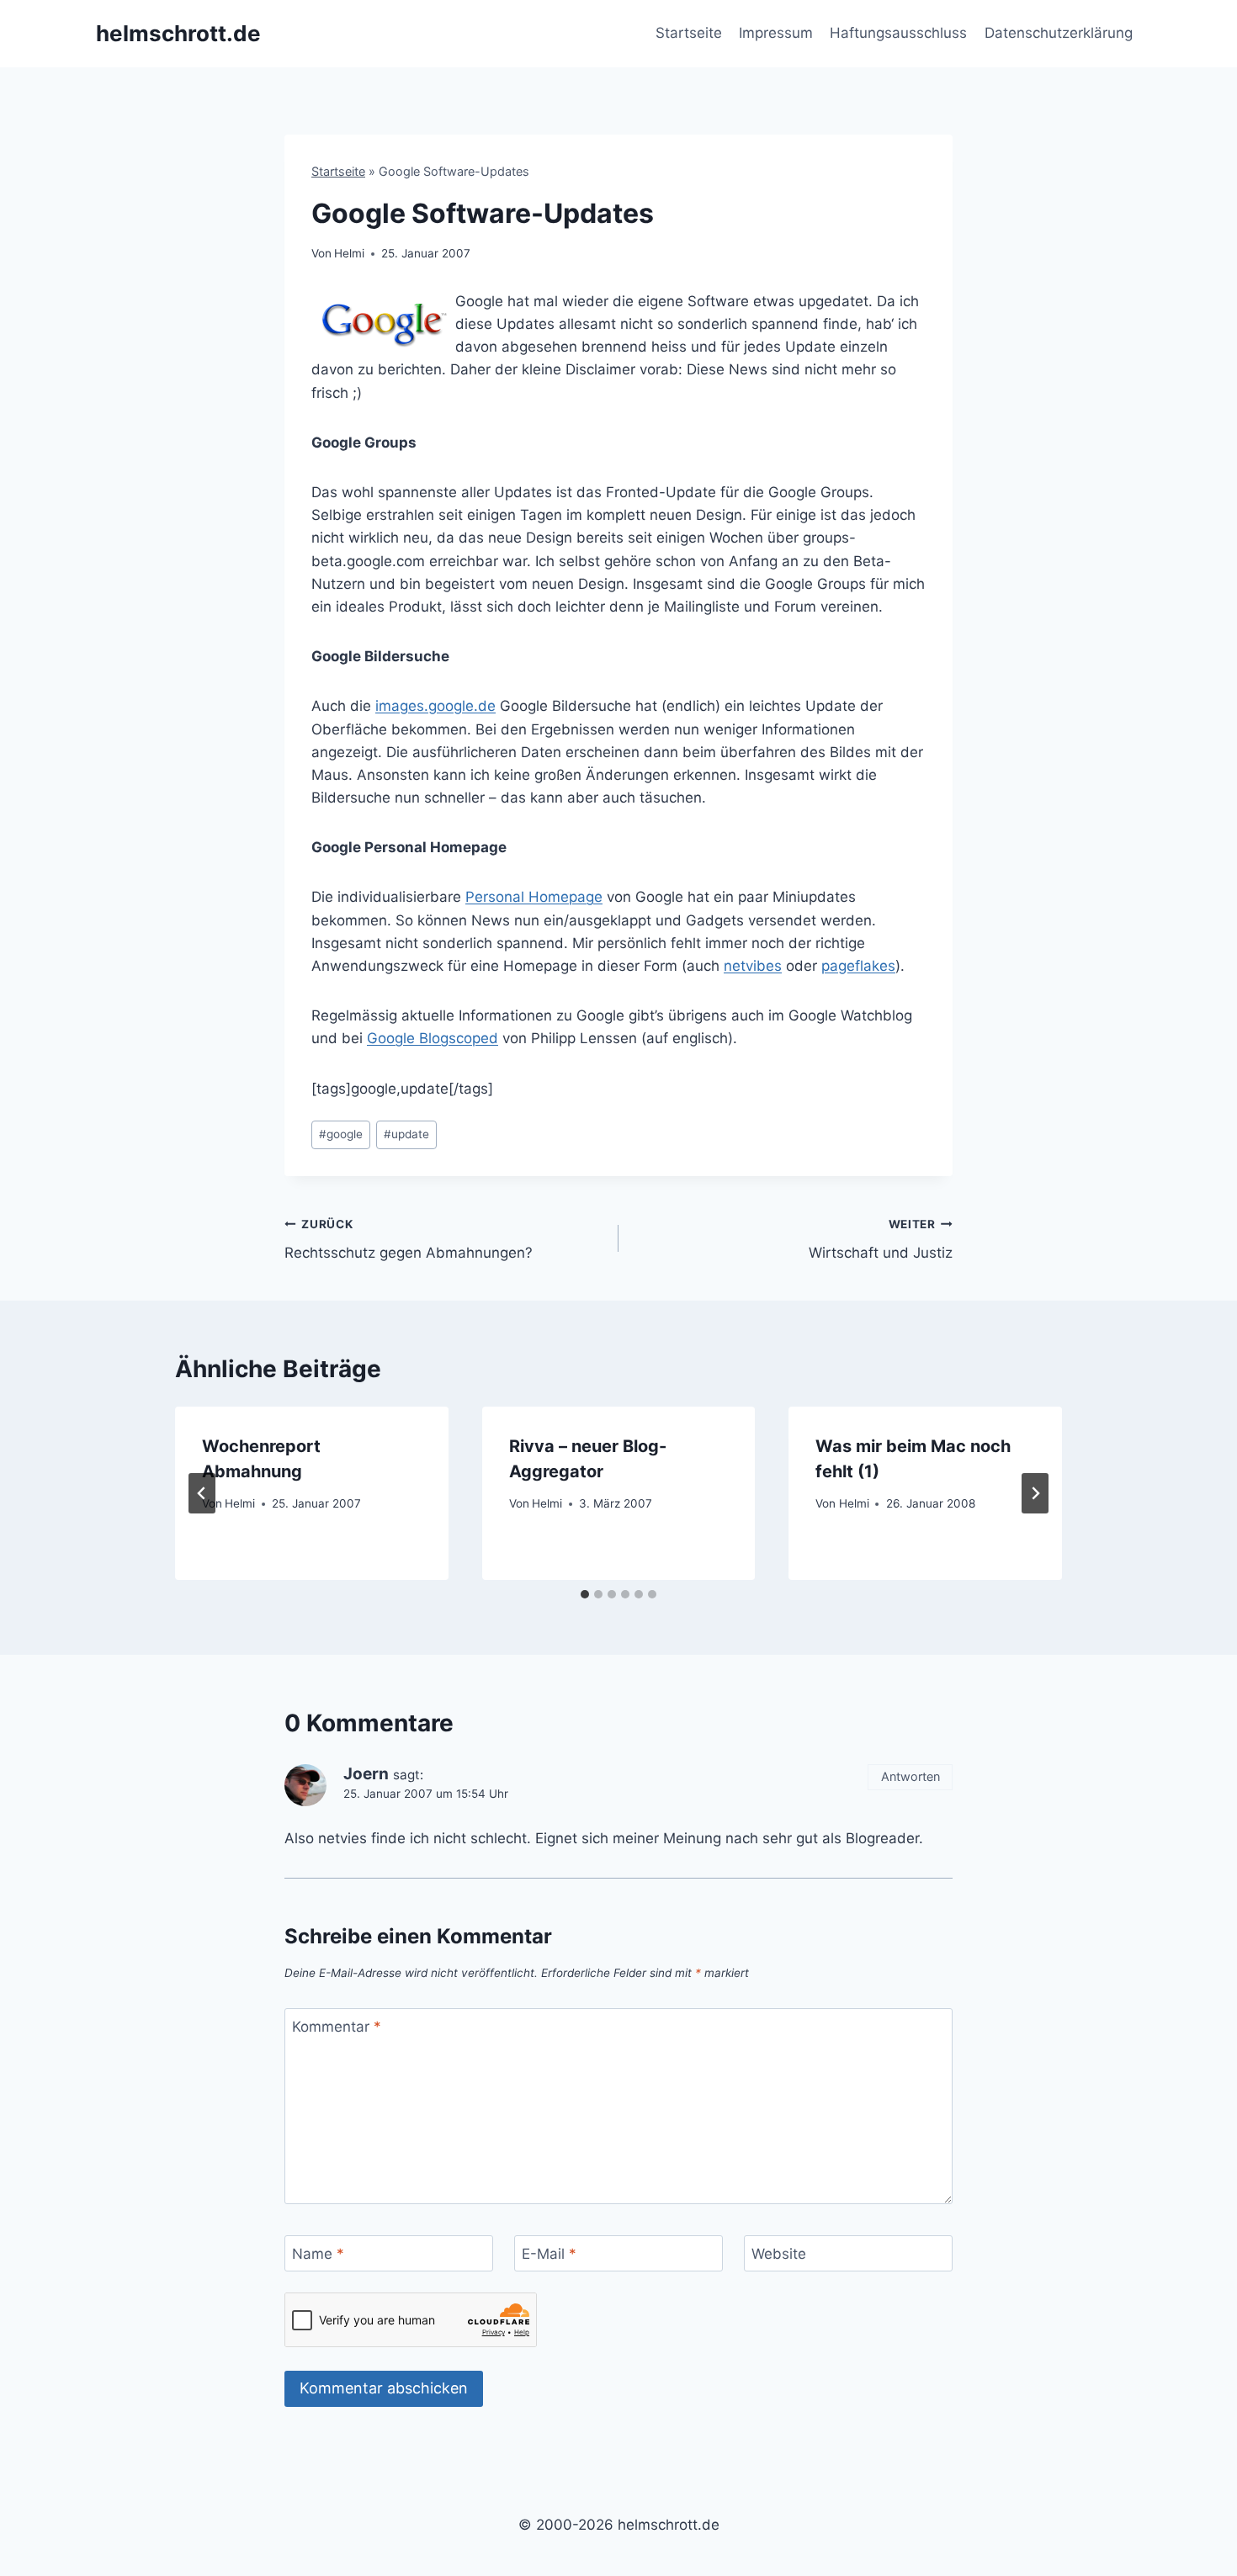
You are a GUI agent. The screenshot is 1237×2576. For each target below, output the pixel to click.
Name (318, 2254)
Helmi (349, 253)
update (406, 1134)
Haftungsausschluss (898, 33)
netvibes (753, 966)
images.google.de (435, 706)
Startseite (689, 33)
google (341, 1134)
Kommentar (337, 2027)
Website (779, 2254)
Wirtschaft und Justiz (881, 1240)
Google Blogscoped (433, 1038)
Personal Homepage (534, 897)
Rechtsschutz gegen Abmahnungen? (409, 1240)
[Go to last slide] (202, 1493)
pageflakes (858, 966)
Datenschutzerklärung (1059, 33)
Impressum (776, 33)
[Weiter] (1035, 1493)
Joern (366, 1774)
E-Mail (549, 2254)
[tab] (585, 1594)
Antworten (910, 1776)
